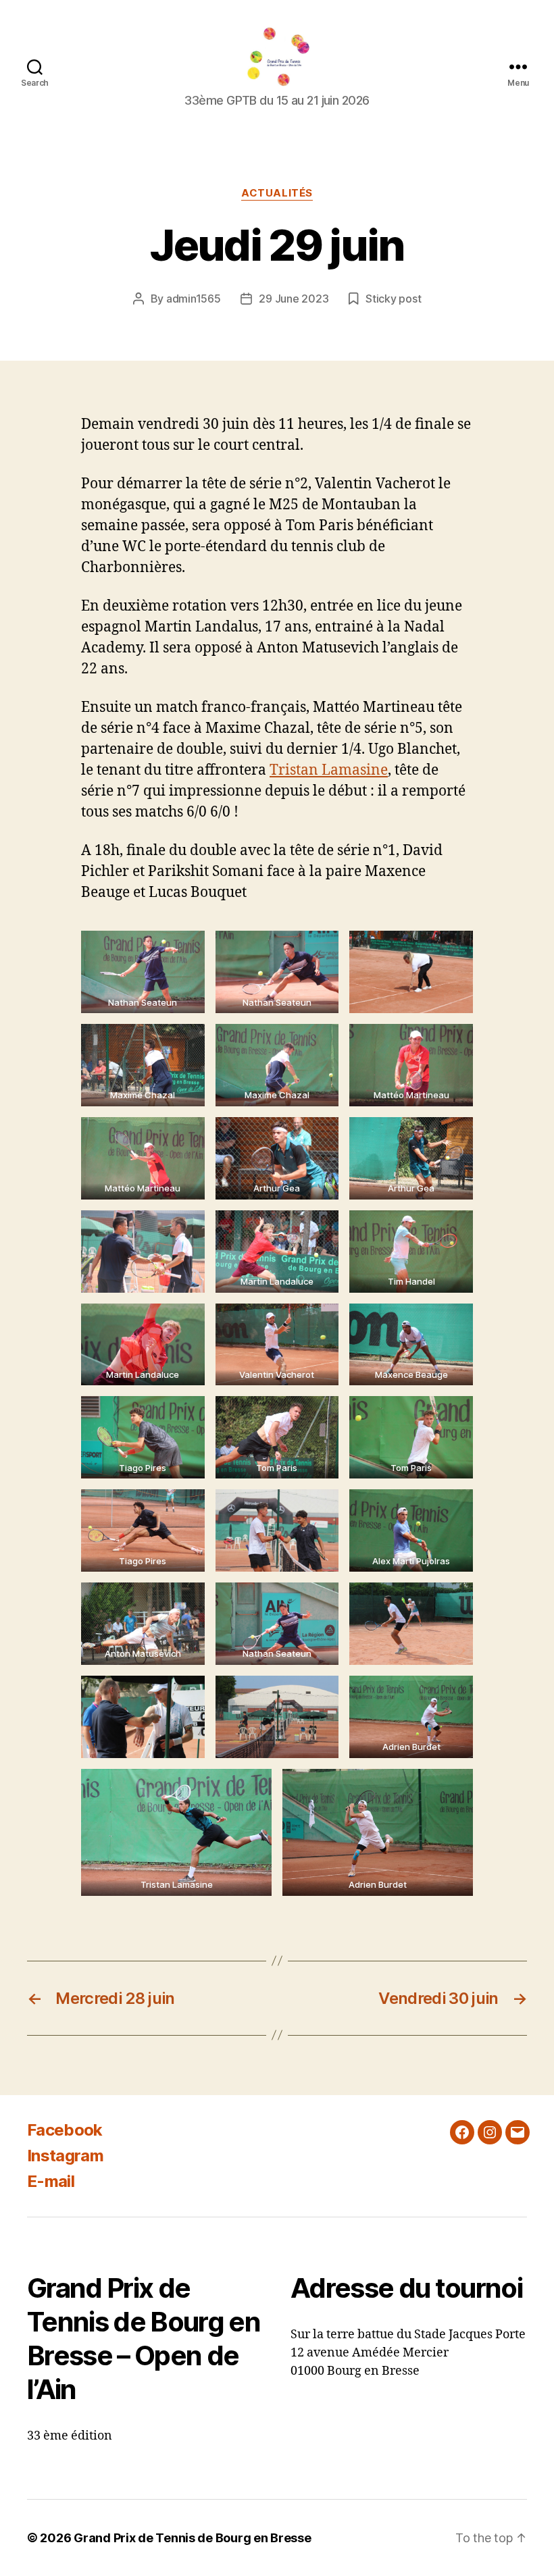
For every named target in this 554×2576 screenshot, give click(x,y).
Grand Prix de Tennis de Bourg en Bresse (192, 2538)
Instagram (65, 2156)
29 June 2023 (294, 299)
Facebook (65, 2130)
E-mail (51, 2181)
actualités (277, 193)
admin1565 (194, 299)
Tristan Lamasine (329, 770)
